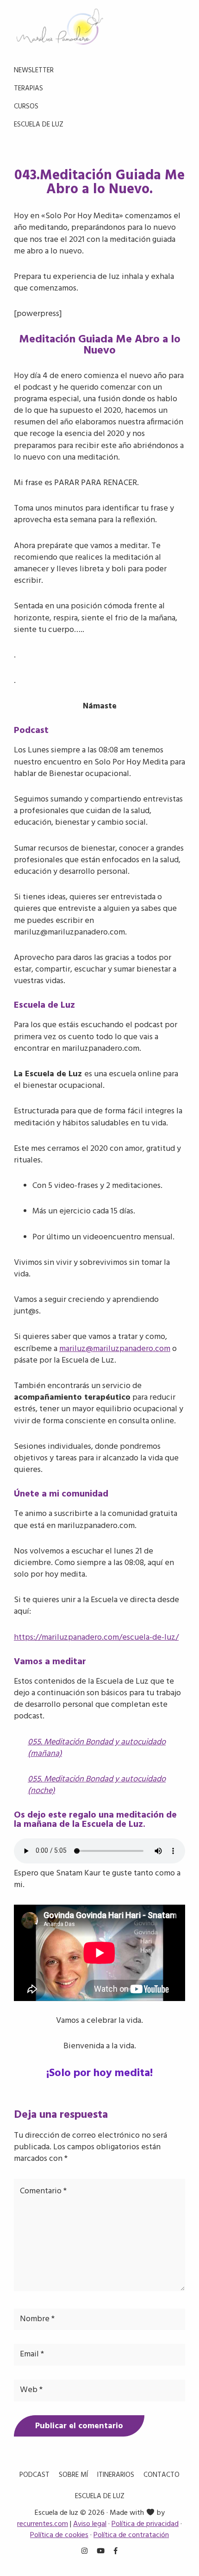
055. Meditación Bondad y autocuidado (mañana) (97, 1748)
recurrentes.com (43, 2524)
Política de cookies (59, 2535)
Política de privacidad (145, 2524)
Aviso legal (90, 2524)
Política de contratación (131, 2535)
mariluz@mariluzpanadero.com (115, 1349)
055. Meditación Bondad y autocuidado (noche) (97, 1785)
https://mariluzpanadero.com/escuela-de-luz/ (96, 1638)
